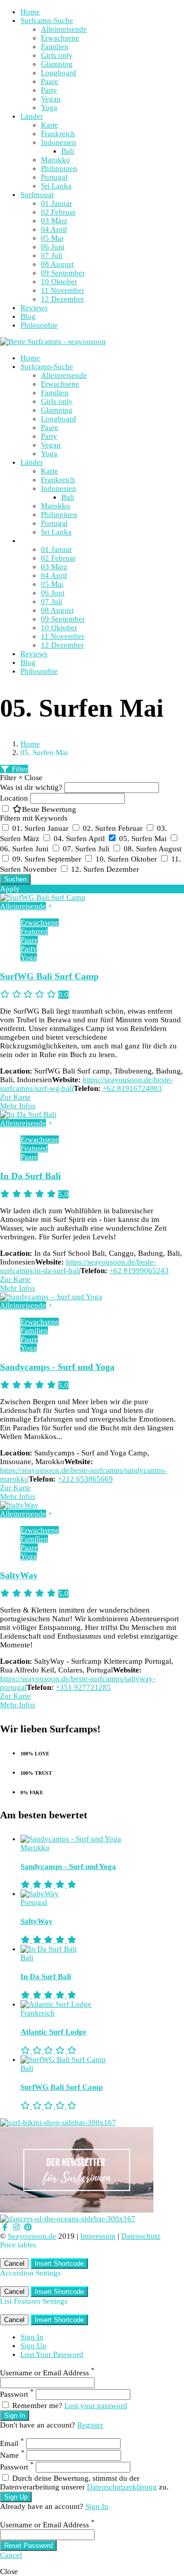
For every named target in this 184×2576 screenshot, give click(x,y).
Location (14, 798)
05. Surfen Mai (144, 839)
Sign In (32, 2337)
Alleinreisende (64, 29)
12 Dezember (62, 299)
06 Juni (53, 247)
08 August (57, 264)
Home (30, 12)
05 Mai (52, 238)
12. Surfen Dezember (105, 869)
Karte (50, 125)
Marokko (55, 160)
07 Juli (52, 255)
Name (12, 2455)
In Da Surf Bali (30, 1176)
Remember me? (37, 2406)
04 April (54, 229)
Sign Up (33, 2346)
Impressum (98, 2236)
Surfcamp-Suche (47, 20)
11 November (63, 290)
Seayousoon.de (32, 2236)
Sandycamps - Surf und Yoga (57, 1367)
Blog (28, 316)
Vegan (51, 99)
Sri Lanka (56, 186)
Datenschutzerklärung (122, 2487)
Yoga (49, 108)
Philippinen (59, 168)
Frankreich (58, 134)
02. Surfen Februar (114, 828)
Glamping (57, 64)
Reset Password (28, 2546)
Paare (50, 81)
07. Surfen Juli (87, 849)
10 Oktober (59, 282)
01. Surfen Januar (41, 828)
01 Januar (56, 203)
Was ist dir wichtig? (31, 787)
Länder (32, 116)
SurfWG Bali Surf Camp (49, 976)
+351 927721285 (83, 1687)
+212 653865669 (85, 1479)
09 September (63, 273)
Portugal (54, 177)
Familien (55, 47)
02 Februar (58, 212)
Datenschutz (141, 2236)
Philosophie (39, 325)
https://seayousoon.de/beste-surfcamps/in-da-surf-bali (78, 1266)
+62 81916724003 (132, 1088)
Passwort (17, 2394)
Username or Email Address (47, 2373)
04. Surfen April (80, 839)
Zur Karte (15, 1097)
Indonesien (59, 142)
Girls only (57, 55)
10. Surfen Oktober (127, 859)
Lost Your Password (52, 2354)
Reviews (34, 308)
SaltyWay (19, 1575)
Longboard (59, 73)
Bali (68, 151)
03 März (54, 221)
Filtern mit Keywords (34, 818)
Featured (34, 931)
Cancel (14, 2263)
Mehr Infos (18, 1106)
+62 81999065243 (139, 1271)
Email (12, 2443)
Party (49, 90)
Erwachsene (60, 38)
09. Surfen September (48, 859)
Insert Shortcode (59, 2263)
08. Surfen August (153, 849)
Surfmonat (37, 195)
